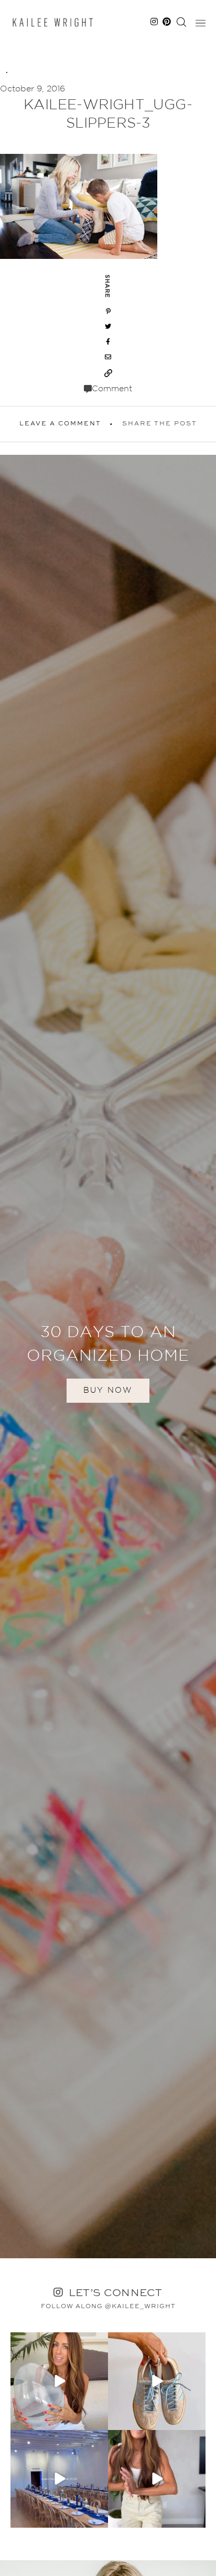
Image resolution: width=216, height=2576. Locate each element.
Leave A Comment (60, 424)
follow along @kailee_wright (108, 2307)
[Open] (59, 2381)
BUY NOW (108, 1390)
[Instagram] (99, 2420)
